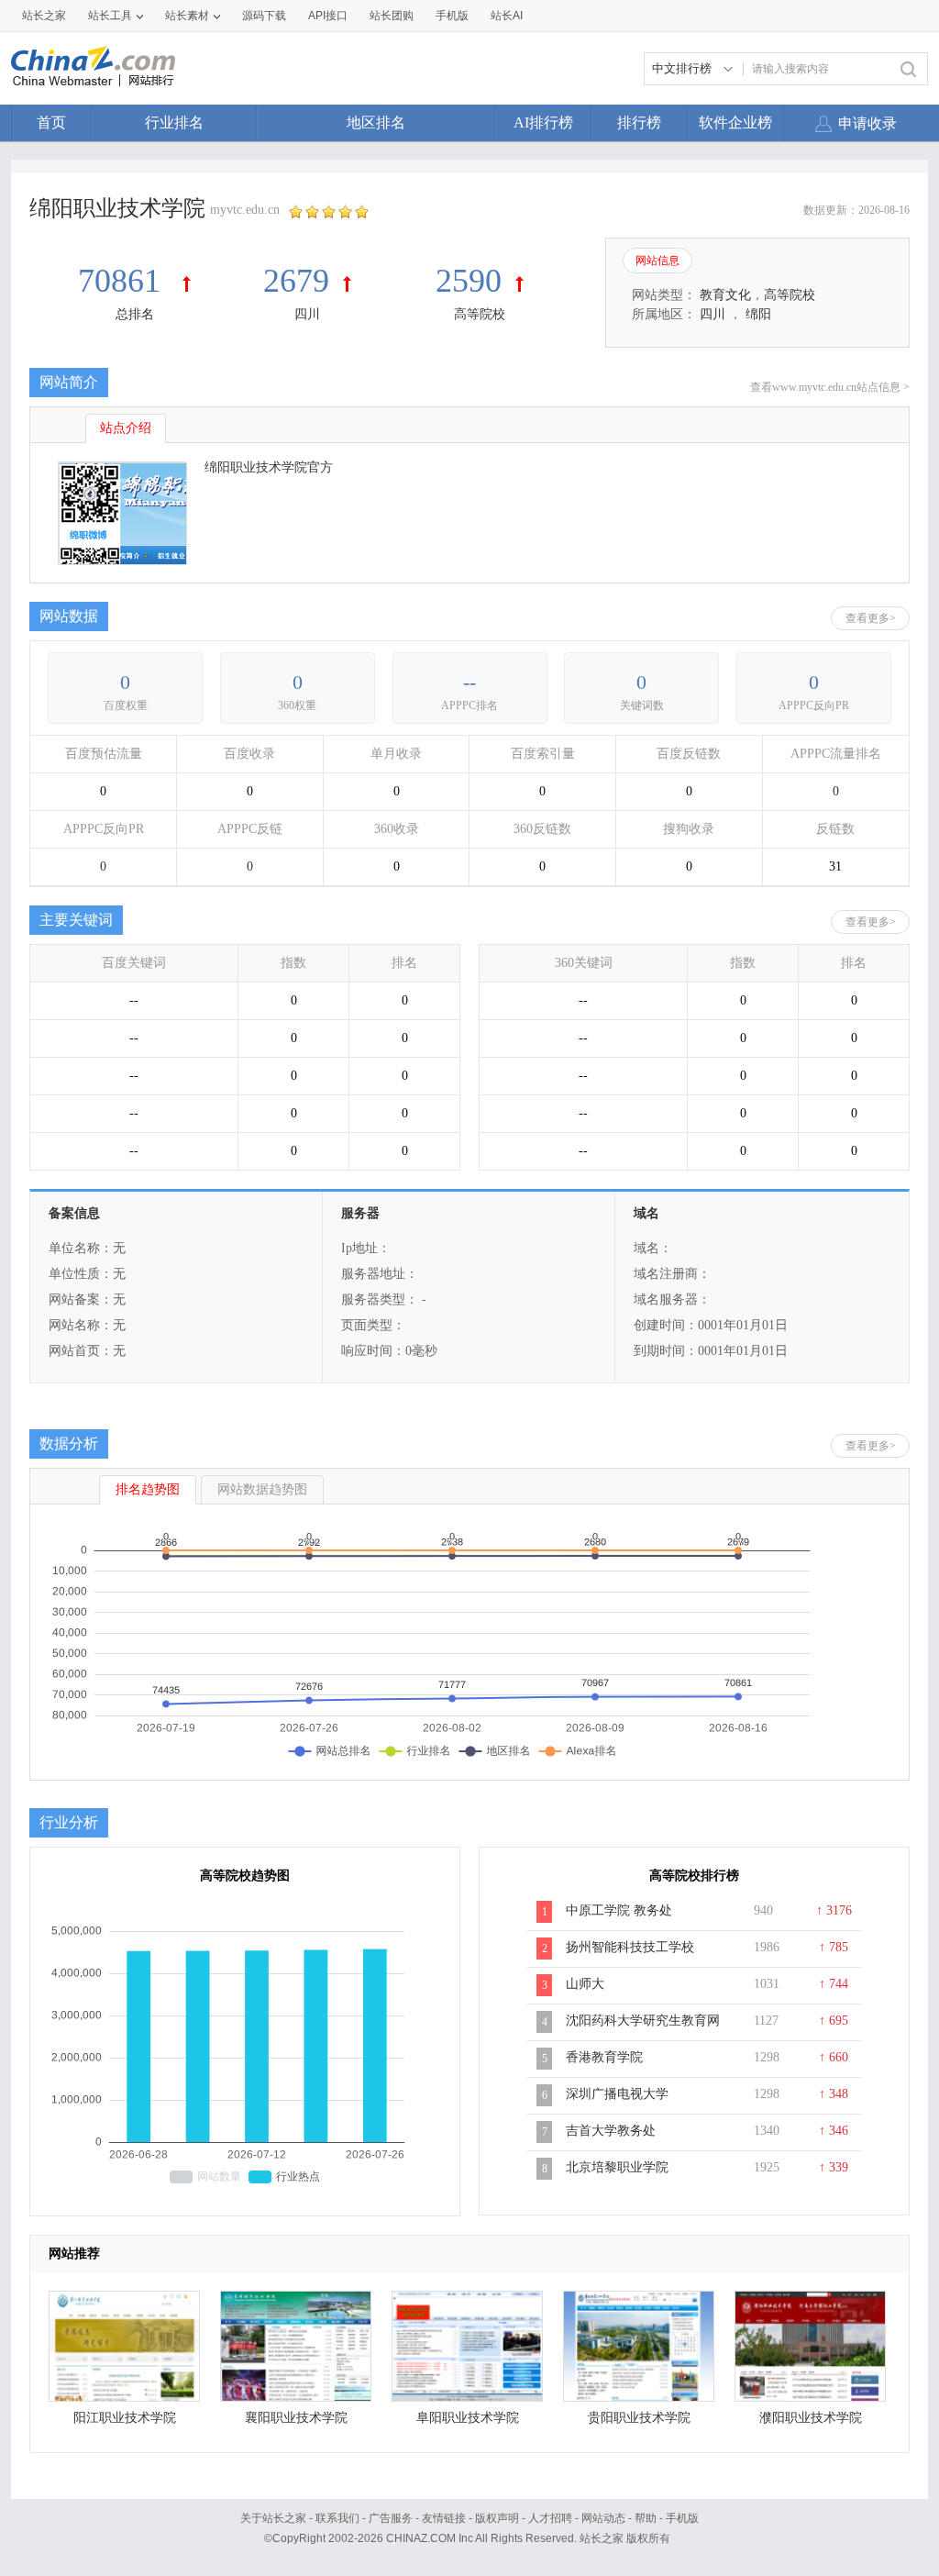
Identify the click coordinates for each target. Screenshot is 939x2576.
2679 (296, 281)
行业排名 (174, 122)
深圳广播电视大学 (617, 2094)
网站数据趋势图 (262, 1489)
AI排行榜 (543, 122)
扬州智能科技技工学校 (630, 1947)
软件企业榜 (735, 122)
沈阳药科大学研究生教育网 (643, 2021)
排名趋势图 (148, 1489)
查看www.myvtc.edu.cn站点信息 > (830, 387)
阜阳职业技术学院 (468, 2418)
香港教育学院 (604, 2057)
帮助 (646, 2518)
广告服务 (391, 2518)
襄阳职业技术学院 (296, 2418)
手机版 (682, 2518)
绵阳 (758, 314)
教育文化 (725, 295)
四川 (307, 314)
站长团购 (392, 16)
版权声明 (497, 2518)
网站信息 (657, 261)
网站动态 (603, 2518)
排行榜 (639, 122)
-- (469, 682)
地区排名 (376, 122)
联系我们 (337, 2518)
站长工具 (110, 16)
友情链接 (444, 2518)
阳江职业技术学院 (125, 2418)
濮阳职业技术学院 (811, 2418)
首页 (51, 122)
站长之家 (44, 16)
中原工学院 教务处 (619, 1910)
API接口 (328, 16)
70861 (123, 281)
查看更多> (871, 618)
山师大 (585, 1984)
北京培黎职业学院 (617, 2167)
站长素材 (187, 16)
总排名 (135, 314)
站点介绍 (126, 428)
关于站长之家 (273, 2518)
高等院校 (480, 314)
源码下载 (264, 16)
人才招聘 (550, 2518)
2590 (469, 281)
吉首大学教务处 (611, 2131)
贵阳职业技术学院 (639, 2418)
